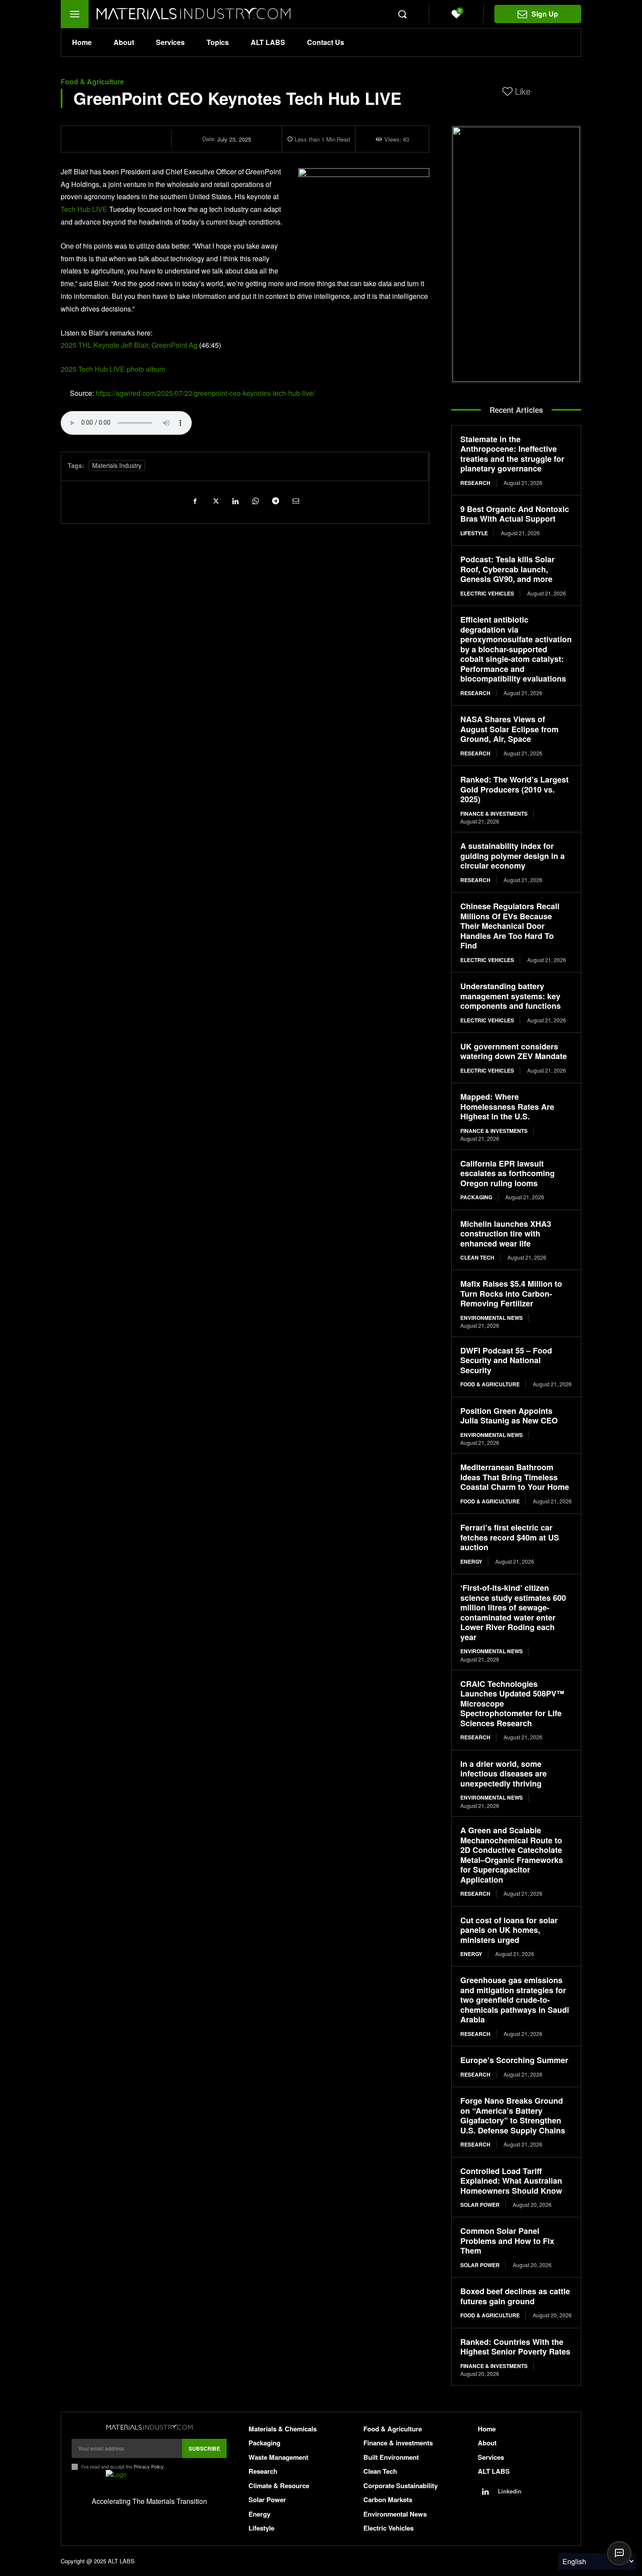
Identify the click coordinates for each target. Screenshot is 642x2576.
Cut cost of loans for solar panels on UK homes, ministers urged (509, 1930)
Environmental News (492, 1318)
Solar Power (480, 2205)
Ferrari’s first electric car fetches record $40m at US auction (510, 1537)
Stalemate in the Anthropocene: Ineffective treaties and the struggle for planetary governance (512, 454)
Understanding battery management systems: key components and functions (511, 996)
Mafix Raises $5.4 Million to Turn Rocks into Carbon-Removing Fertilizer (511, 1293)
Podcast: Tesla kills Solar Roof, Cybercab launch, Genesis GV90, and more (507, 569)
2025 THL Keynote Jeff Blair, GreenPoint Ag (129, 345)
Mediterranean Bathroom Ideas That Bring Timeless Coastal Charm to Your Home (515, 1477)
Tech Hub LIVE (85, 209)
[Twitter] (215, 501)
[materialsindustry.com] (149, 2427)
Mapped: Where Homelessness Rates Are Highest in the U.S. (507, 1106)
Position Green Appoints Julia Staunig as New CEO (509, 1416)
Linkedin (510, 2491)
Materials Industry (117, 465)
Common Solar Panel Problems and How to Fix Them (507, 2241)
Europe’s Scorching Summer (514, 2060)
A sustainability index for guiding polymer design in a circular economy (513, 856)
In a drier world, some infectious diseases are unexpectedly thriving (504, 1774)
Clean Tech (477, 1257)
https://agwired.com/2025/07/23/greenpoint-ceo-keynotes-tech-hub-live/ (205, 393)
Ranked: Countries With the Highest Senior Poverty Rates (515, 2347)
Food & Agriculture (92, 82)
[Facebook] (195, 501)
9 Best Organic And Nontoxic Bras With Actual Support (515, 514)
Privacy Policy (148, 2466)
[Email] (295, 501)
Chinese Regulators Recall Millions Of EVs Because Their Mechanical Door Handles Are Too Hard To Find (510, 926)
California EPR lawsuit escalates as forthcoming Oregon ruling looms (507, 1173)
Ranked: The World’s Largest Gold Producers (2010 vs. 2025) (514, 789)
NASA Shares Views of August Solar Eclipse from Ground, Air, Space (509, 729)
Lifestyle (474, 533)
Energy (471, 1562)
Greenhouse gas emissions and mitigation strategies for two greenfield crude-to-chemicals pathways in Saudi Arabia (515, 2000)
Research (475, 483)
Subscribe (204, 2448)
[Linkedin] (235, 501)
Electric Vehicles (487, 593)
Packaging (476, 1197)
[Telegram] (275, 501)
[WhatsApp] (255, 501)
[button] (402, 14)
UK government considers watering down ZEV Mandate (514, 1051)
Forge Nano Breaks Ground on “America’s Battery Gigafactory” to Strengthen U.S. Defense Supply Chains (513, 2116)
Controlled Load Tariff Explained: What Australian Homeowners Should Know (511, 2181)
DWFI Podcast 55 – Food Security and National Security (506, 1360)
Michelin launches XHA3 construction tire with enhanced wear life (506, 1234)
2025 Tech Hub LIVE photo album (113, 369)
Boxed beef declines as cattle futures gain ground (515, 2296)
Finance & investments (494, 814)
